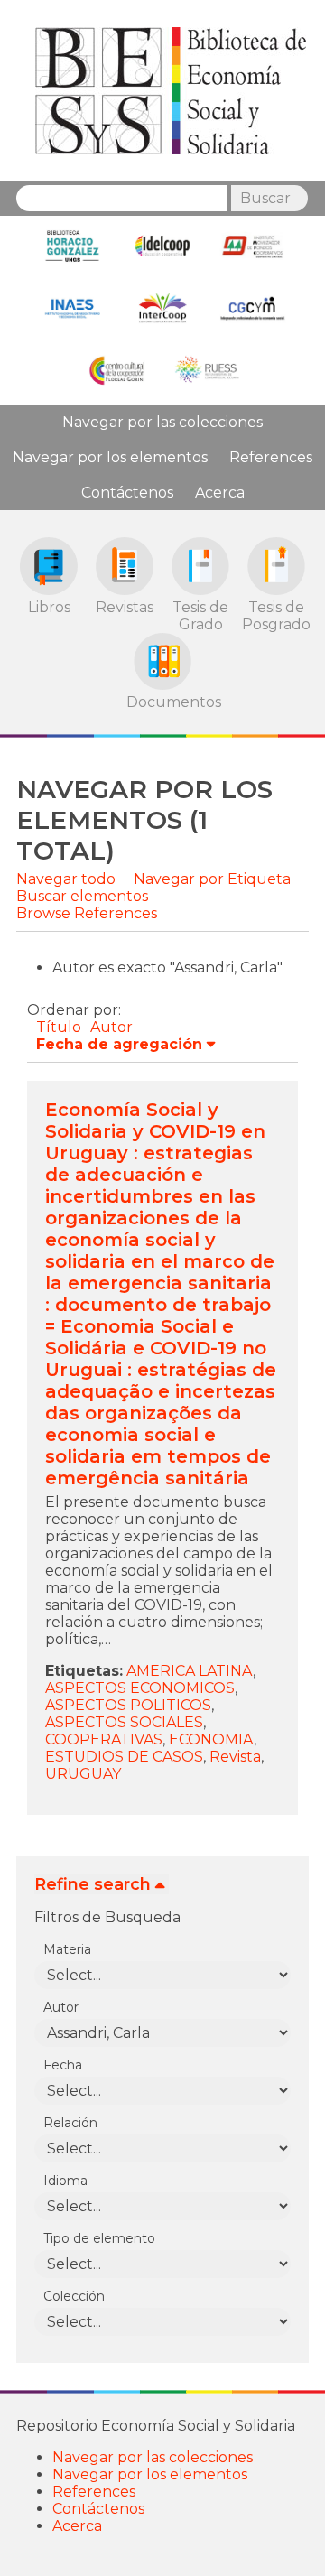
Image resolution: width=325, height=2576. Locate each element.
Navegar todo (66, 879)
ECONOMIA (211, 1739)
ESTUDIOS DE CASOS (124, 1757)
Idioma (65, 2181)
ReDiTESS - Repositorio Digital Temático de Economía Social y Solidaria (171, 90)
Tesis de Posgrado (276, 615)
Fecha (63, 2065)
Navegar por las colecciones (162, 422)
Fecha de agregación (119, 1044)
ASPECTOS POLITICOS (128, 1705)
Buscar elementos (82, 896)
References (271, 457)
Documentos (162, 702)
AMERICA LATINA (190, 1671)
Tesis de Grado (200, 615)
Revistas (125, 607)
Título (59, 1027)
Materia (67, 1949)
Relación (70, 2123)
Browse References (87, 913)
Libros (49, 607)
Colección (74, 2296)
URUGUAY (83, 1774)
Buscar (265, 198)
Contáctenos (127, 493)
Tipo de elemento (99, 2238)
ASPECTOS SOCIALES (124, 1722)
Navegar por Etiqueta (212, 879)
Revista (235, 1757)
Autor (111, 1027)
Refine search (93, 1884)
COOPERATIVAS (104, 1739)
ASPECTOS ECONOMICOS (140, 1688)
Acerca (220, 493)
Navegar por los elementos (110, 457)
